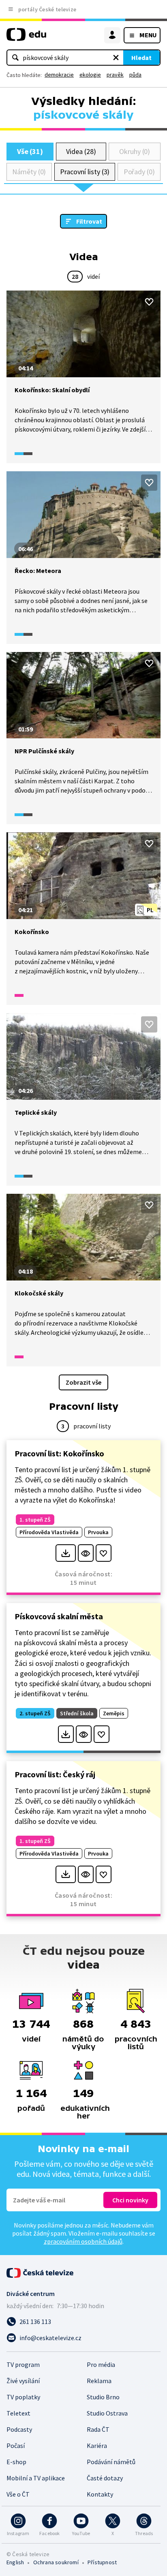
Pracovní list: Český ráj (55, 1774)
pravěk (115, 75)
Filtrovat (89, 221)
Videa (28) (81, 151)
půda (135, 75)
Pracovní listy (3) (85, 172)
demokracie (59, 75)
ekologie (90, 75)
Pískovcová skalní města (59, 1616)
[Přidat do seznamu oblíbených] (149, 302)
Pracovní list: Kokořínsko (59, 1453)
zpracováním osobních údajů (83, 2241)
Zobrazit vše (83, 1382)
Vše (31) (30, 151)
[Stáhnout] (65, 1553)
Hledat (141, 58)
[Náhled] (86, 1553)
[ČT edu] (26, 38)
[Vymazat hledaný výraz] (116, 58)
